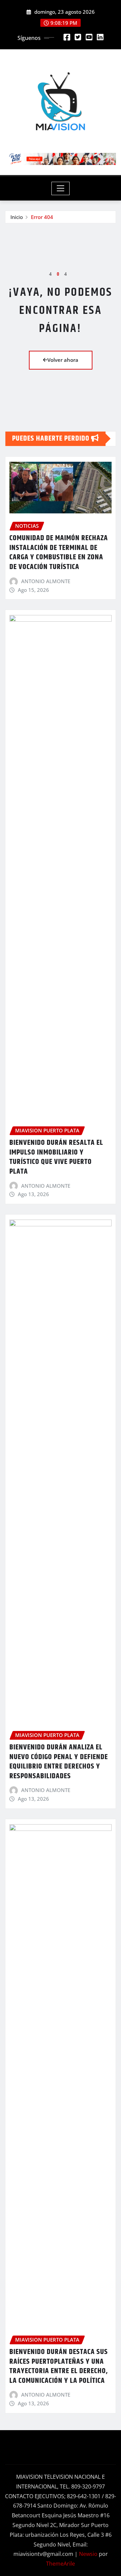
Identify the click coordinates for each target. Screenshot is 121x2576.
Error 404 (42, 217)
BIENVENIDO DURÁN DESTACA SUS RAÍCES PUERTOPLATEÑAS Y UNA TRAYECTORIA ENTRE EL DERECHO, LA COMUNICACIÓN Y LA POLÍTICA (59, 2366)
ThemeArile (61, 2564)
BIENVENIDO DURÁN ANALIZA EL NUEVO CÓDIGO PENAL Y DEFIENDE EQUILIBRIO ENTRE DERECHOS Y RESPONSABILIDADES (59, 1762)
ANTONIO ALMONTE (46, 581)
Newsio (88, 2554)
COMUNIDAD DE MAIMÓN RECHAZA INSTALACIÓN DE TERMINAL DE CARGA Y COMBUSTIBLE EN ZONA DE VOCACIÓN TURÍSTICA (59, 553)
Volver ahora (63, 360)
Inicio (17, 217)
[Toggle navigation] (61, 188)
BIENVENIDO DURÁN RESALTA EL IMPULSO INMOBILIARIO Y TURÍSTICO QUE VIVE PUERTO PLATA (56, 1157)
